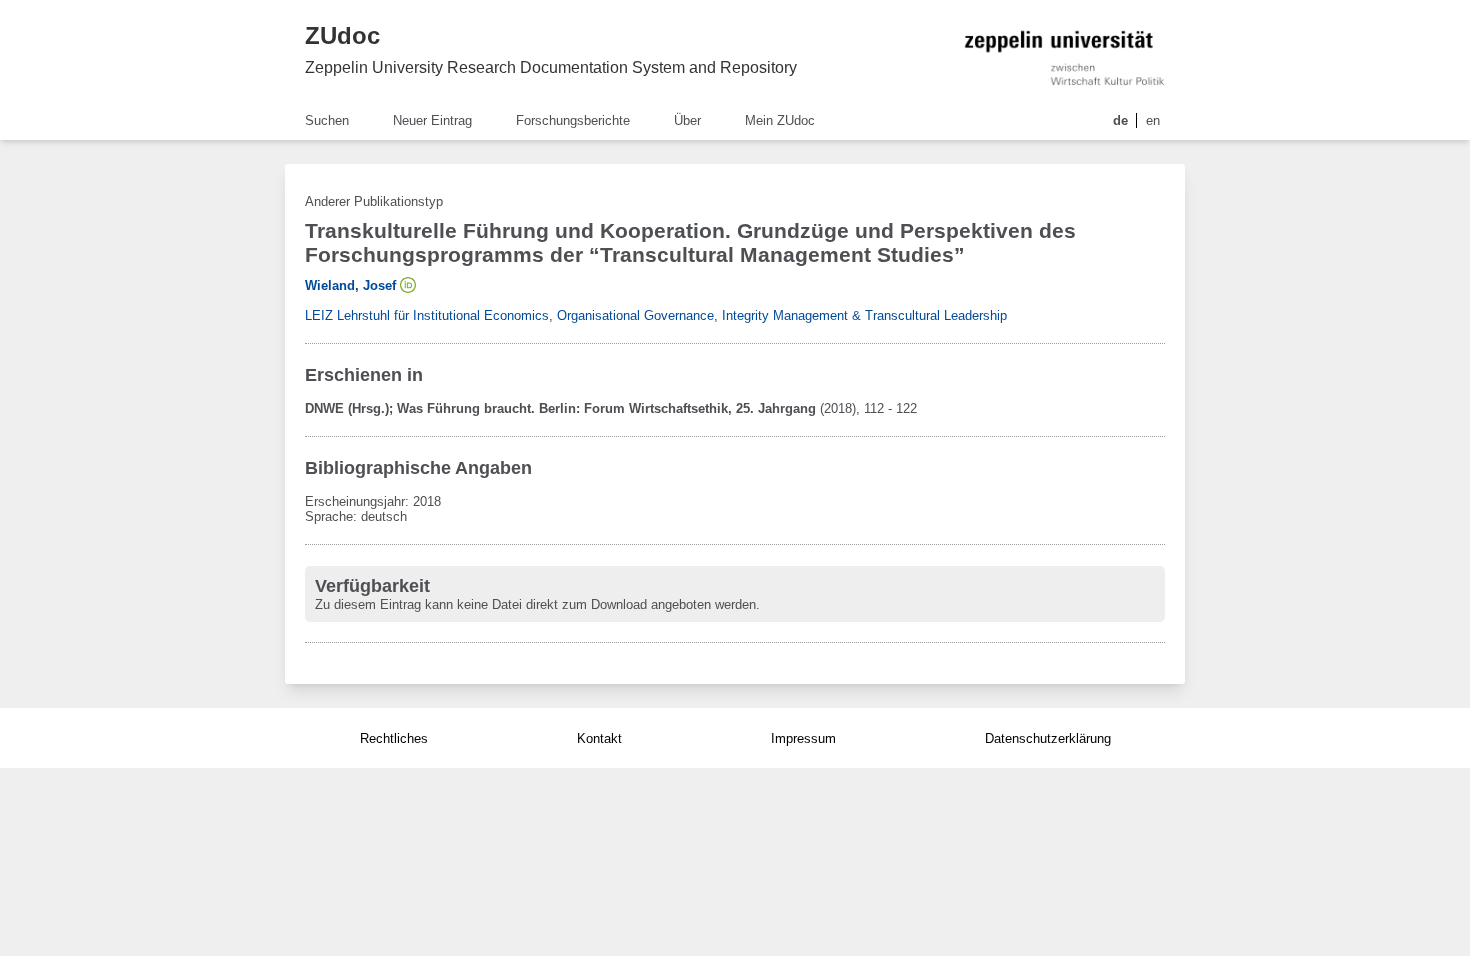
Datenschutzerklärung (1048, 738)
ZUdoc (342, 35)
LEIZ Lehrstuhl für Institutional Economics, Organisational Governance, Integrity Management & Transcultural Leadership (656, 315)
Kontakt (599, 738)
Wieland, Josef (350, 285)
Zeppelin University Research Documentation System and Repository (551, 67)
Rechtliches (394, 738)
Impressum (803, 738)
